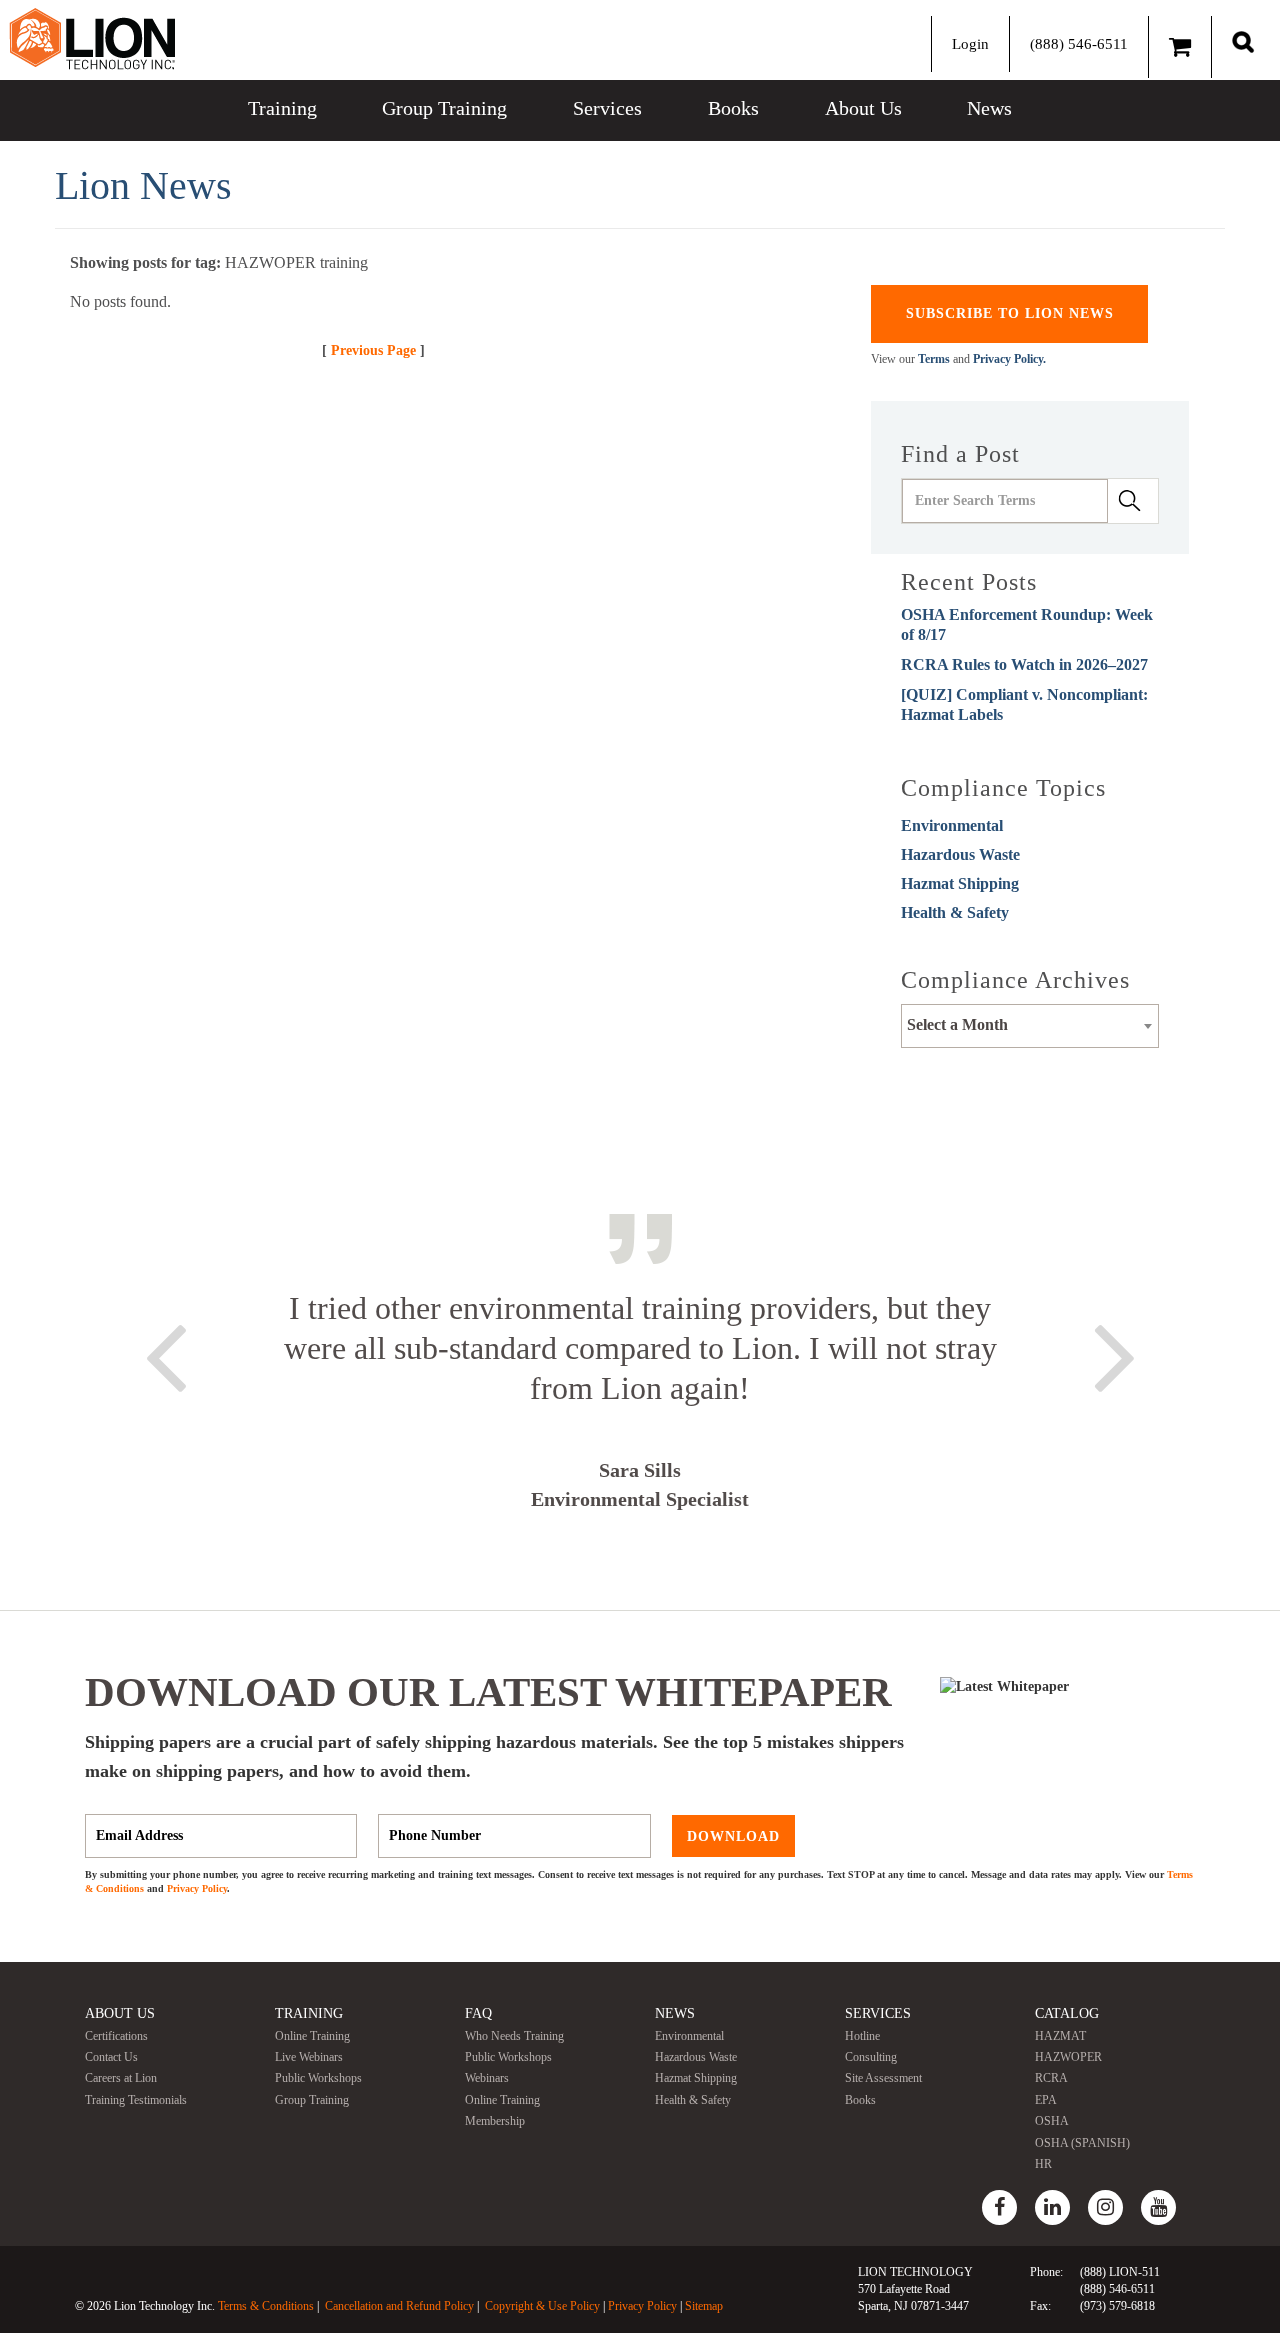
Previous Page (373, 350)
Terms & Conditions (266, 2306)
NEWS (675, 2013)
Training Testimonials (136, 2100)
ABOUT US (120, 2013)
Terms (934, 359)
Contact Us (111, 2057)
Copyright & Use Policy (542, 2306)
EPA (1046, 2100)
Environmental (952, 825)
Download (733, 1835)
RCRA (1051, 2078)
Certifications (116, 2036)
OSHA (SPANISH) (1082, 2143)
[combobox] (1030, 1026)
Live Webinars (309, 2057)
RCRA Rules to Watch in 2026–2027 (1024, 664)
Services (607, 108)
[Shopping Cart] (1180, 47)
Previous (165, 1354)
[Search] (1243, 41)
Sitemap (704, 2306)
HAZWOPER (1068, 2057)
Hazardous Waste (960, 854)
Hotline (862, 2036)
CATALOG (1067, 2013)
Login (970, 44)
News (989, 108)
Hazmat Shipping (960, 883)
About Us (863, 108)
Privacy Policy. (1009, 359)
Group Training (444, 108)
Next (1115, 1354)
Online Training (312, 2036)
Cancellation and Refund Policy (399, 2306)
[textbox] (1030, 1025)
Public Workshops (318, 2078)
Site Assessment (883, 2078)
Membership (495, 2121)
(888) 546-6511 (1079, 44)
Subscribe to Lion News (1010, 313)
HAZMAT (1060, 2036)
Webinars (487, 2078)
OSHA (1052, 2121)
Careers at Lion (121, 2078)
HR (1043, 2164)
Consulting (871, 2057)
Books (733, 108)
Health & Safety (955, 912)
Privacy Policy (197, 1888)
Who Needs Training (514, 2036)
